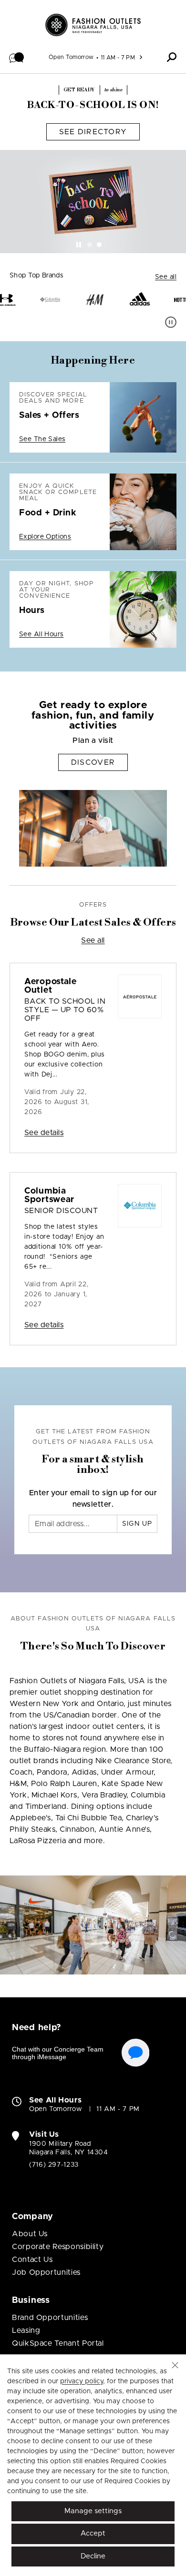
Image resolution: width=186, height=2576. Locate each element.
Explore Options (45, 537)
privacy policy (82, 2381)
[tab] (90, 245)
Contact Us (32, 2260)
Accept (93, 2533)
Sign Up (137, 1524)
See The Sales (42, 439)
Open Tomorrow (71, 57)
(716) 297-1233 (54, 2165)
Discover (93, 762)
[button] (17, 57)
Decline (93, 2556)
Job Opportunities (46, 2272)
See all (166, 277)
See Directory (93, 132)
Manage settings (93, 2511)
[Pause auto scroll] (171, 322)
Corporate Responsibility (58, 2247)
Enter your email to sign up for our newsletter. (93, 1499)
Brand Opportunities (50, 2318)
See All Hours (41, 634)
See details (44, 1133)
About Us (30, 2234)
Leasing (26, 2330)
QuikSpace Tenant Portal (58, 2343)
